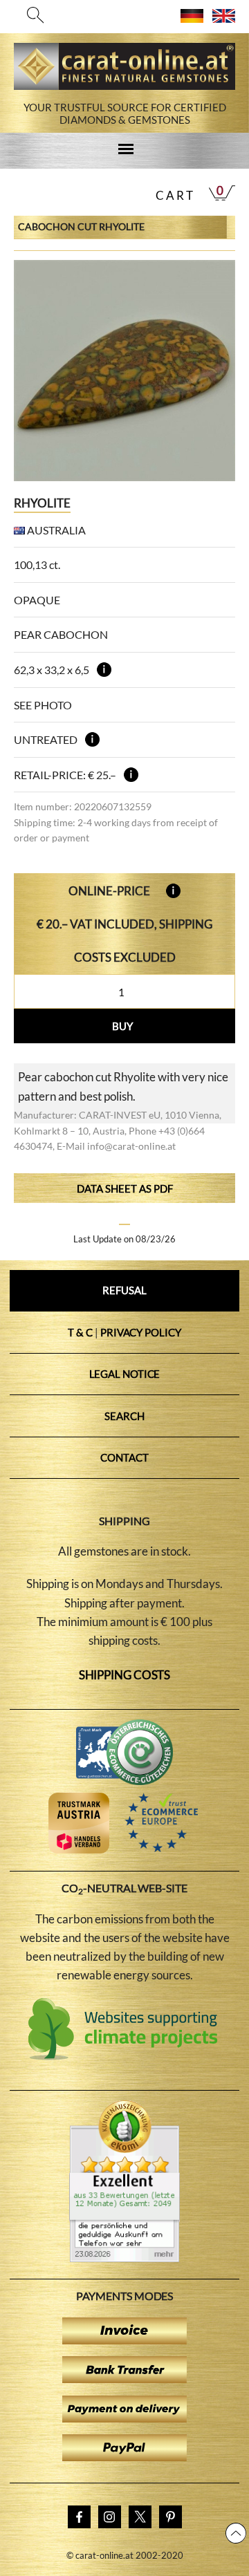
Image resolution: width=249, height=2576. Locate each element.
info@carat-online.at (131, 1146)
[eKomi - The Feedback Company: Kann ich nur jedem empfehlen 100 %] (124, 2258)
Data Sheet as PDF (125, 1188)
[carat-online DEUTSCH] (192, 18)
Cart (175, 195)
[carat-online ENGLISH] (224, 18)
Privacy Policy (141, 1332)
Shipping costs (125, 1675)
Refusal (124, 1290)
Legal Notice (125, 1374)
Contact (124, 1457)
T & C (80, 1332)
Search (124, 1416)
